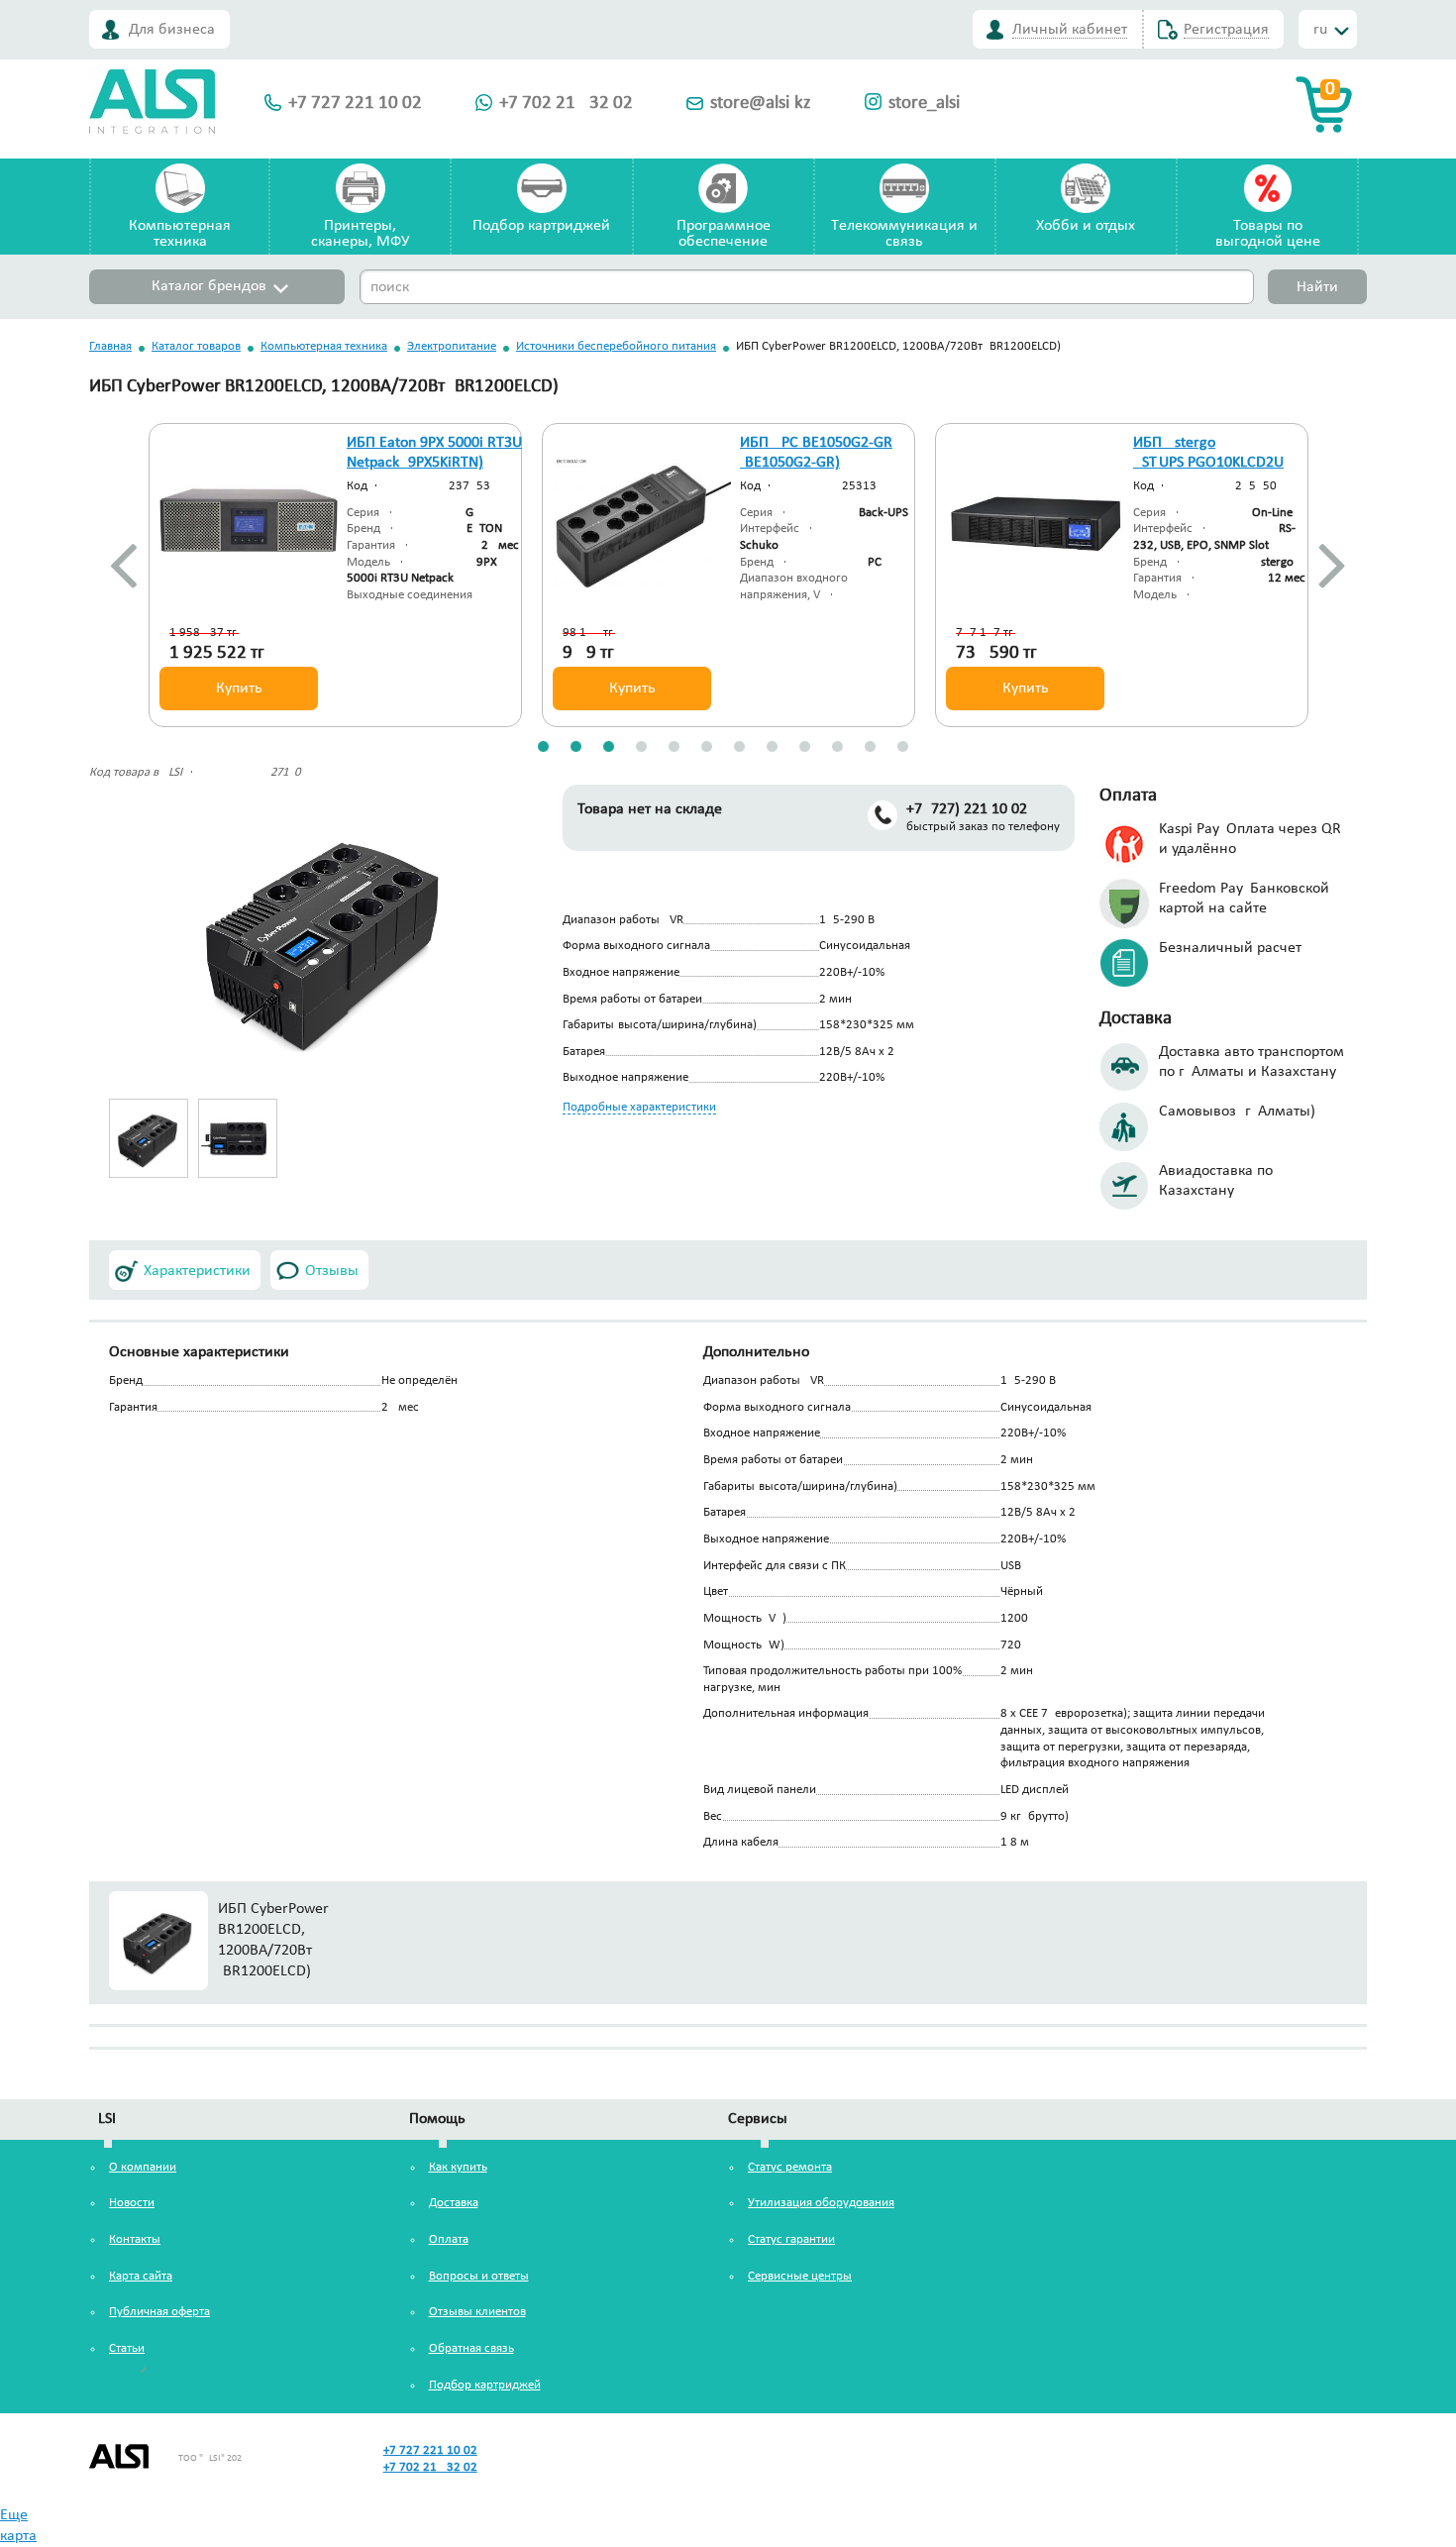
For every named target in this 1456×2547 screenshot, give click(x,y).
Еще (14, 2515)
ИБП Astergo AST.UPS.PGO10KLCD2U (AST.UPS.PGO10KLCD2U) (1213, 464)
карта (18, 2536)
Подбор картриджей (541, 226)
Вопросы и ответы (479, 2276)
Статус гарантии (791, 2239)
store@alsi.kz (761, 104)
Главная (110, 346)
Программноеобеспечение (724, 234)
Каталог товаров (196, 346)
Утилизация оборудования (821, 2203)
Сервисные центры (800, 2276)
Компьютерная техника (324, 346)
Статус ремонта (790, 2167)
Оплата (449, 2239)
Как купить (458, 2167)
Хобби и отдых (1086, 226)
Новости (132, 2203)
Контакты (135, 2239)
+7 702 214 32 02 (566, 104)
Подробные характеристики (639, 1107)
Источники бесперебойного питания (616, 346)
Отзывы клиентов (477, 2312)
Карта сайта (141, 2276)
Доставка (454, 2203)
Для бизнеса (172, 30)
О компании (143, 2167)
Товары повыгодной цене (1268, 234)
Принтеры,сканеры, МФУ (360, 234)
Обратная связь (471, 2348)
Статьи (127, 2348)
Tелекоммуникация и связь (904, 234)
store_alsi (924, 104)
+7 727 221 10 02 (355, 104)
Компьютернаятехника (180, 234)
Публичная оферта (159, 2312)
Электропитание (452, 346)
